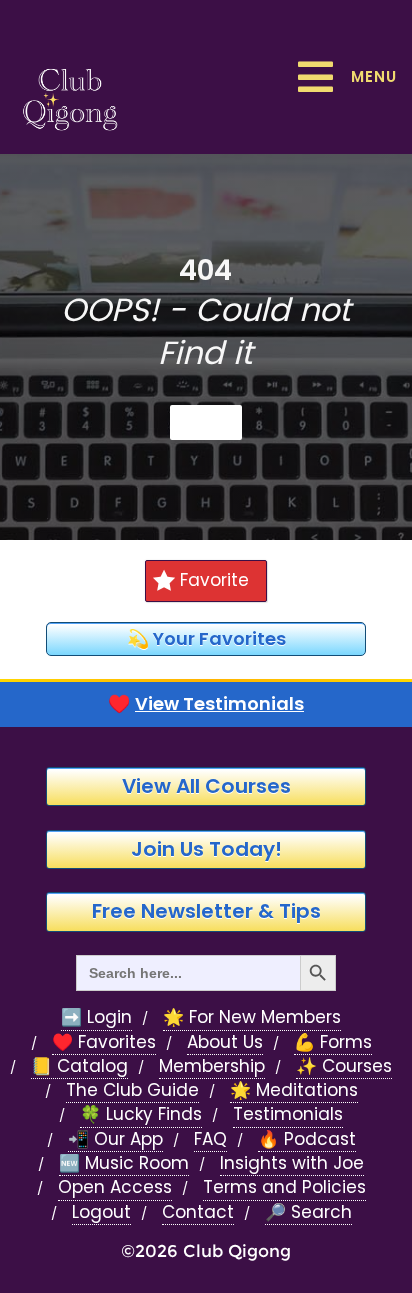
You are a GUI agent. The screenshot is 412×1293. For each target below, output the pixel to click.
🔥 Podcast (307, 1139)
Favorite (214, 580)
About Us (225, 1042)
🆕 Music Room (124, 1163)
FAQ (210, 1139)
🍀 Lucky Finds (141, 1114)
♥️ (206, 704)
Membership (212, 1066)
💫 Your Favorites (206, 638)
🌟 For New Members (252, 1017)
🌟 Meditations (294, 1090)
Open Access (115, 1187)
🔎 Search (308, 1212)
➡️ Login (96, 1017)
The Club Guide (132, 1090)
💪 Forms (333, 1042)
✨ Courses (344, 1066)
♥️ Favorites (104, 1042)
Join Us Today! (206, 849)
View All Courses (206, 786)
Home (206, 422)
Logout (101, 1212)
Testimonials (288, 1114)
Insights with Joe (292, 1163)
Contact (198, 1212)
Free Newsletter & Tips (206, 911)
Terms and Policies (284, 1187)
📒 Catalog (79, 1066)
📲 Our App (115, 1139)
